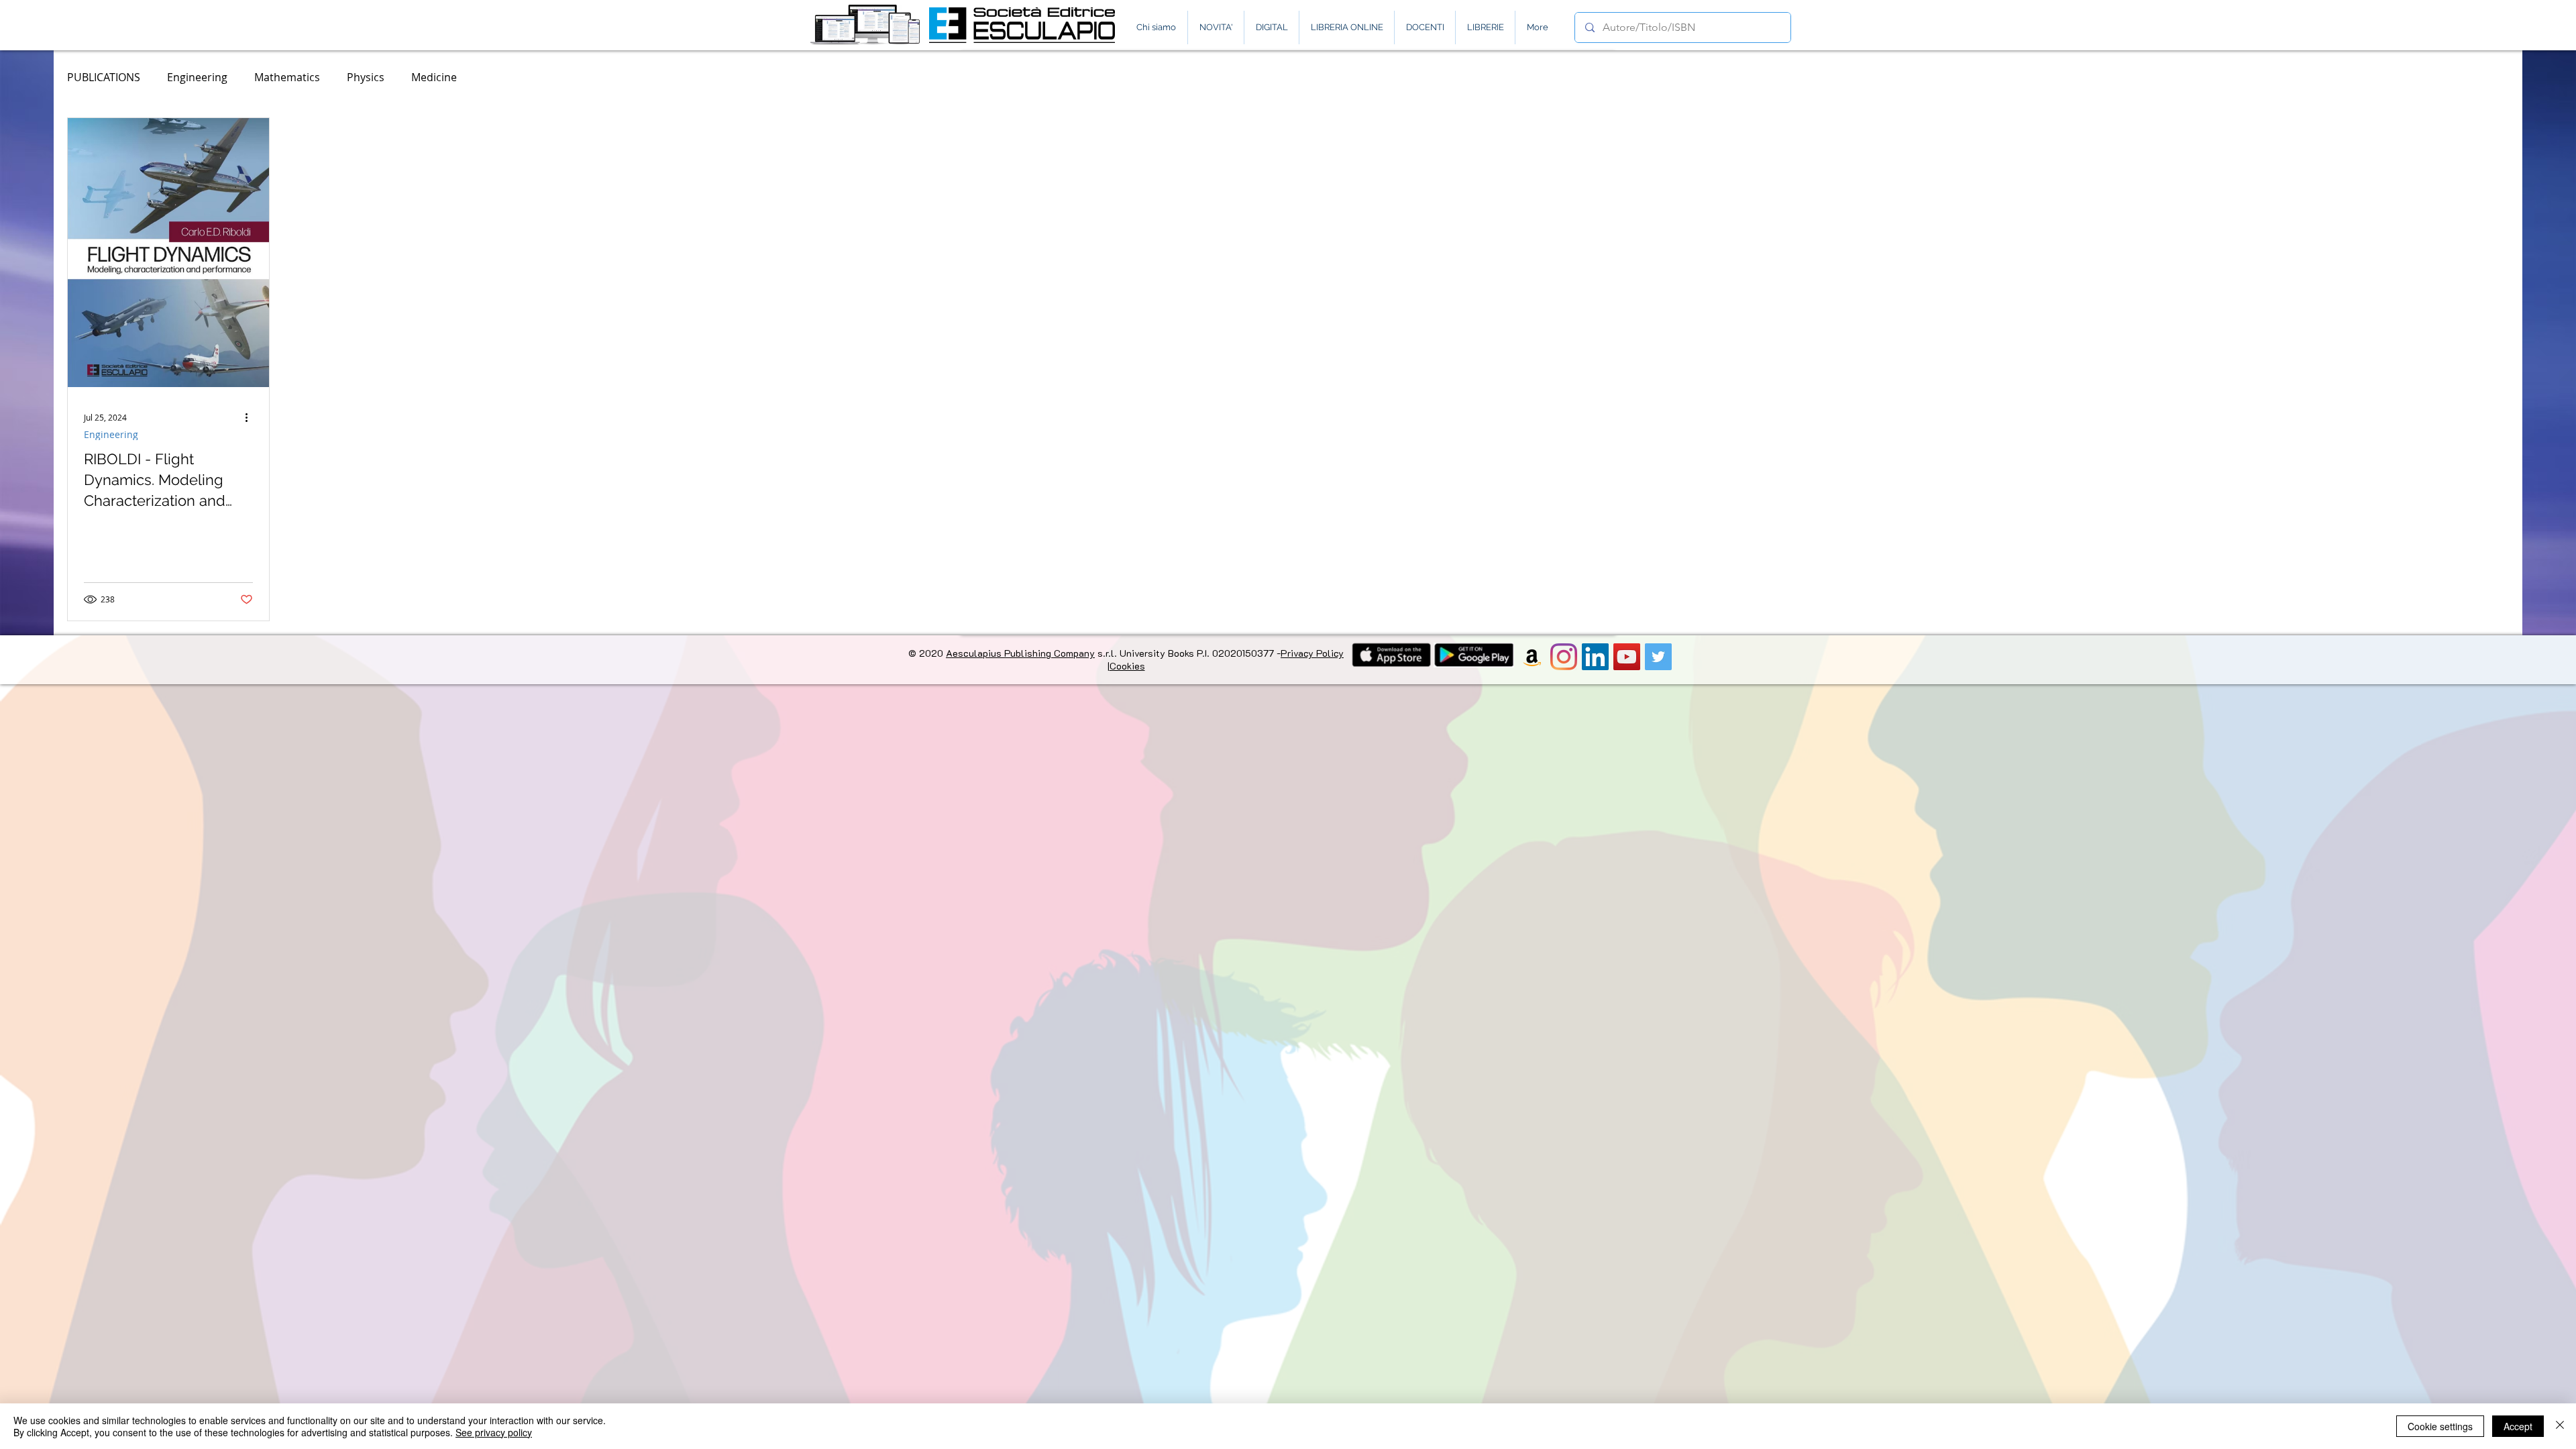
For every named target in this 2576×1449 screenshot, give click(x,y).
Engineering (197, 77)
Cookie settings (2440, 1426)
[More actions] (251, 416)
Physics (366, 77)
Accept (2518, 1426)
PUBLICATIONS (104, 77)
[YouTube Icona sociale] (1627, 657)
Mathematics (287, 77)
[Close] (2560, 1426)
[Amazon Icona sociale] (1532, 657)
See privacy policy (494, 1432)
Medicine (434, 77)
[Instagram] (1564, 657)
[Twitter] (1658, 657)
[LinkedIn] (1595, 657)
